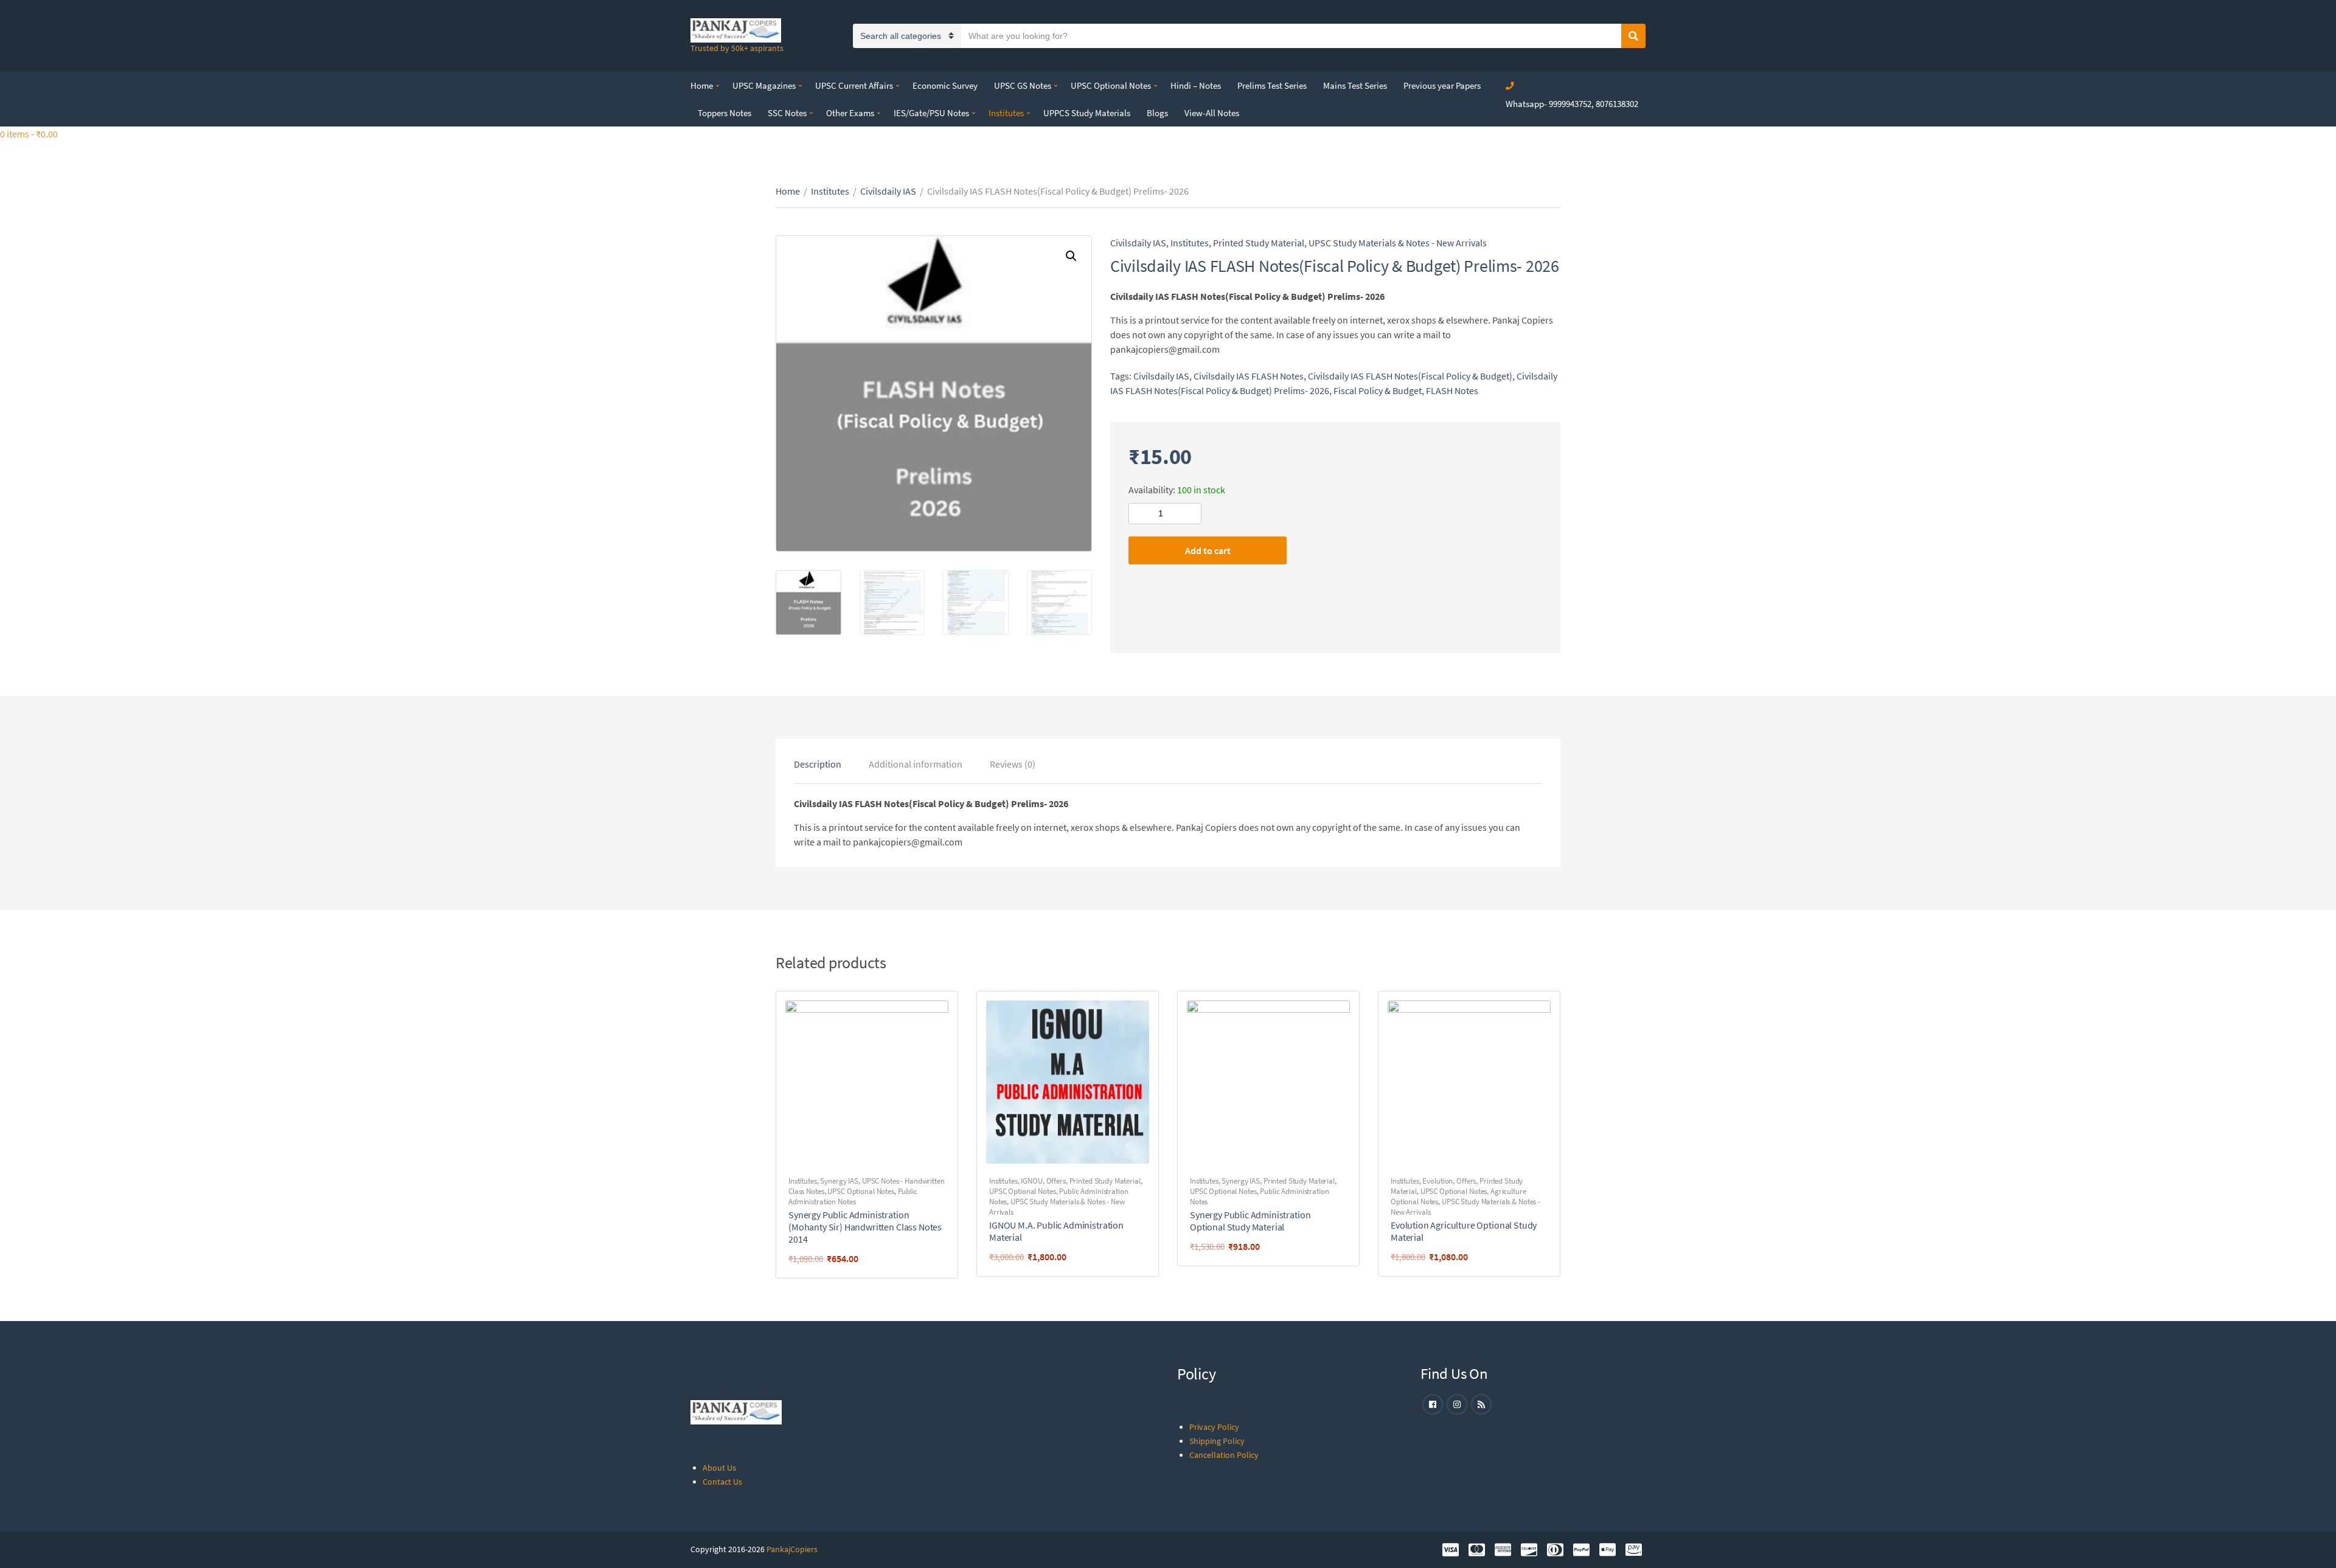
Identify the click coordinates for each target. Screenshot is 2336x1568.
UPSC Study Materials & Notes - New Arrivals (1398, 243)
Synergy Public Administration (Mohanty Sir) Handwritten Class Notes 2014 (865, 1227)
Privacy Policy (1214, 1427)
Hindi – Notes (1196, 85)
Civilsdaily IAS (888, 191)
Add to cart (1208, 550)
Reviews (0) (1013, 764)
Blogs (1157, 113)
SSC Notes (787, 113)
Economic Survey (945, 85)
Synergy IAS (839, 1181)
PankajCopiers (792, 1549)
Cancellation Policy (1224, 1455)
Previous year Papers (1442, 85)
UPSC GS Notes (1023, 85)
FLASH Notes (1452, 390)
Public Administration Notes (853, 1196)
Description (818, 764)
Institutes (1006, 113)
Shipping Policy (1217, 1441)
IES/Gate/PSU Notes (931, 113)
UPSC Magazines (764, 85)
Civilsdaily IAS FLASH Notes (1249, 376)
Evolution (1437, 1181)
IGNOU (1031, 1181)
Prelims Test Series (1272, 85)
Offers (1056, 1181)
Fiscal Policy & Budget (1378, 390)
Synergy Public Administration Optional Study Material (1250, 1221)
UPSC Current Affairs (854, 85)
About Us (719, 1468)
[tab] (818, 764)
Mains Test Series (1355, 85)
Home (702, 85)
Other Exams (850, 113)
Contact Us (722, 1482)
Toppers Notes (725, 113)
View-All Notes (1212, 113)
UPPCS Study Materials (1087, 113)
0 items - (29, 134)
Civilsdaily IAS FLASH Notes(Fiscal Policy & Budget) (1410, 376)
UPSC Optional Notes (1111, 85)
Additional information (916, 764)
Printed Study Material (1259, 243)
